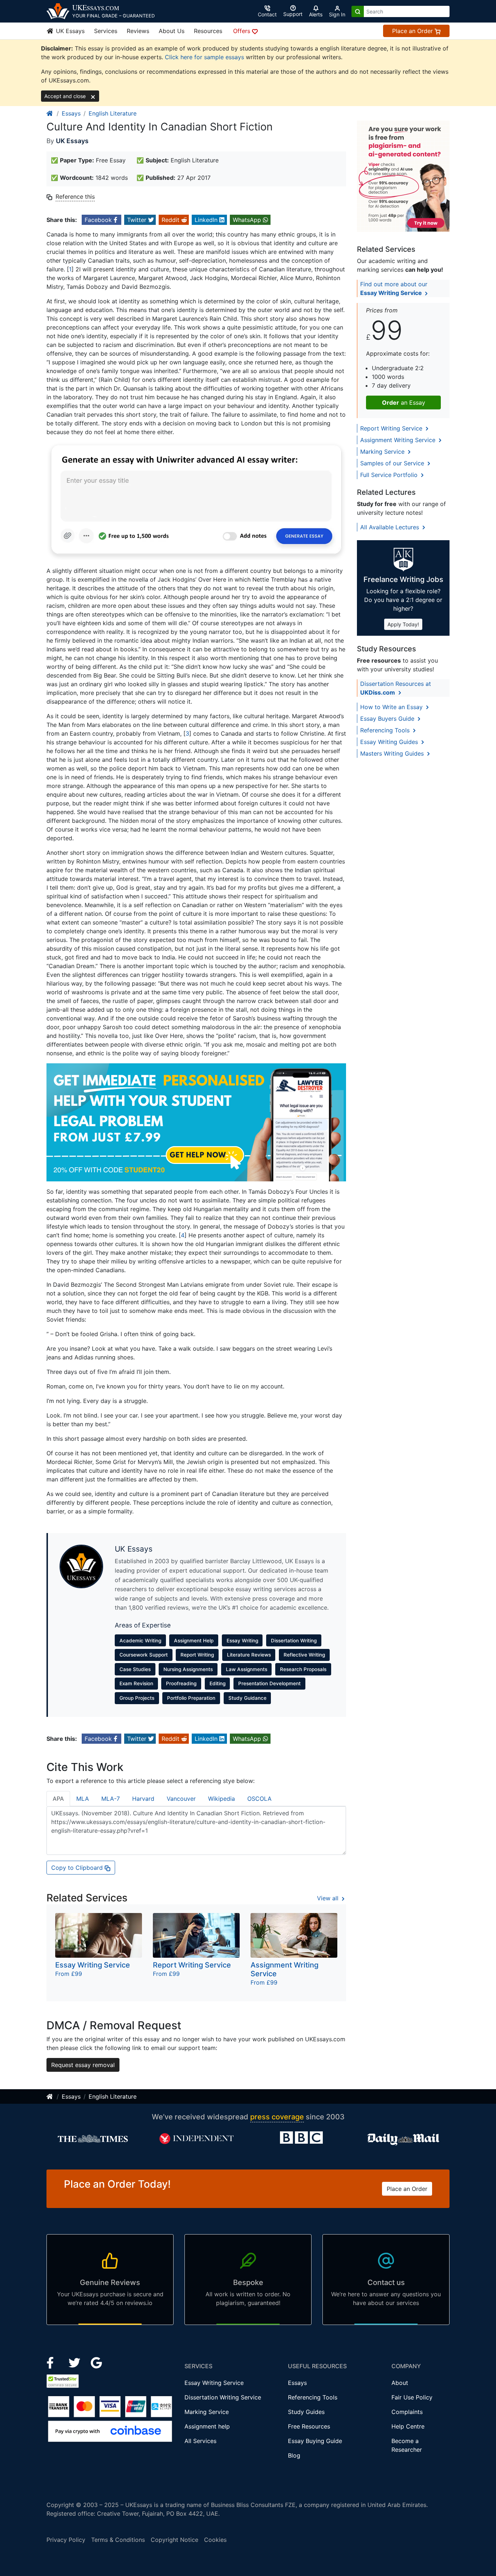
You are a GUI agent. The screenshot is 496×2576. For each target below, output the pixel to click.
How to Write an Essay (392, 707)
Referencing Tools (386, 730)
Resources (208, 31)
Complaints (407, 2412)
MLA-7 (111, 1799)
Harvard (143, 1799)
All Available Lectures (391, 527)
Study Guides (306, 2412)
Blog (294, 2455)
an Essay (404, 403)
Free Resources (309, 2426)
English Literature (113, 113)
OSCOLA (259, 1799)
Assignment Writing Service (399, 440)
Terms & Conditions (118, 2540)
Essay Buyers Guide (388, 719)
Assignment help (207, 2426)
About (400, 2383)
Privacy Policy (66, 2540)
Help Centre (408, 2426)
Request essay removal (83, 2065)
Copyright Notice (174, 2540)
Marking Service (383, 452)
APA (58, 1799)
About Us (172, 31)
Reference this (75, 197)
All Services (200, 2441)
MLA (83, 1799)
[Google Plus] (97, 2362)
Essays (71, 113)
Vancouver (181, 1799)
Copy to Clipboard (78, 1868)
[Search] (358, 11)
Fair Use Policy (412, 2397)
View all (329, 1898)
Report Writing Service (392, 428)
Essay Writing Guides (390, 742)
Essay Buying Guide (315, 2441)
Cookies (215, 2540)
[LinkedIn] (75, 2362)
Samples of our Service (393, 463)
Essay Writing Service (214, 2383)
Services (106, 31)
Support (293, 14)
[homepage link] (50, 113)
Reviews (138, 31)
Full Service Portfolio (390, 475)
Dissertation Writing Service (223, 2397)
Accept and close (66, 96)
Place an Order (413, 31)
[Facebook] (53, 2362)
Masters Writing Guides (393, 753)
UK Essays (69, 31)
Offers (243, 31)
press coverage (277, 2117)
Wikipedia (221, 1799)
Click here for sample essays (204, 57)
